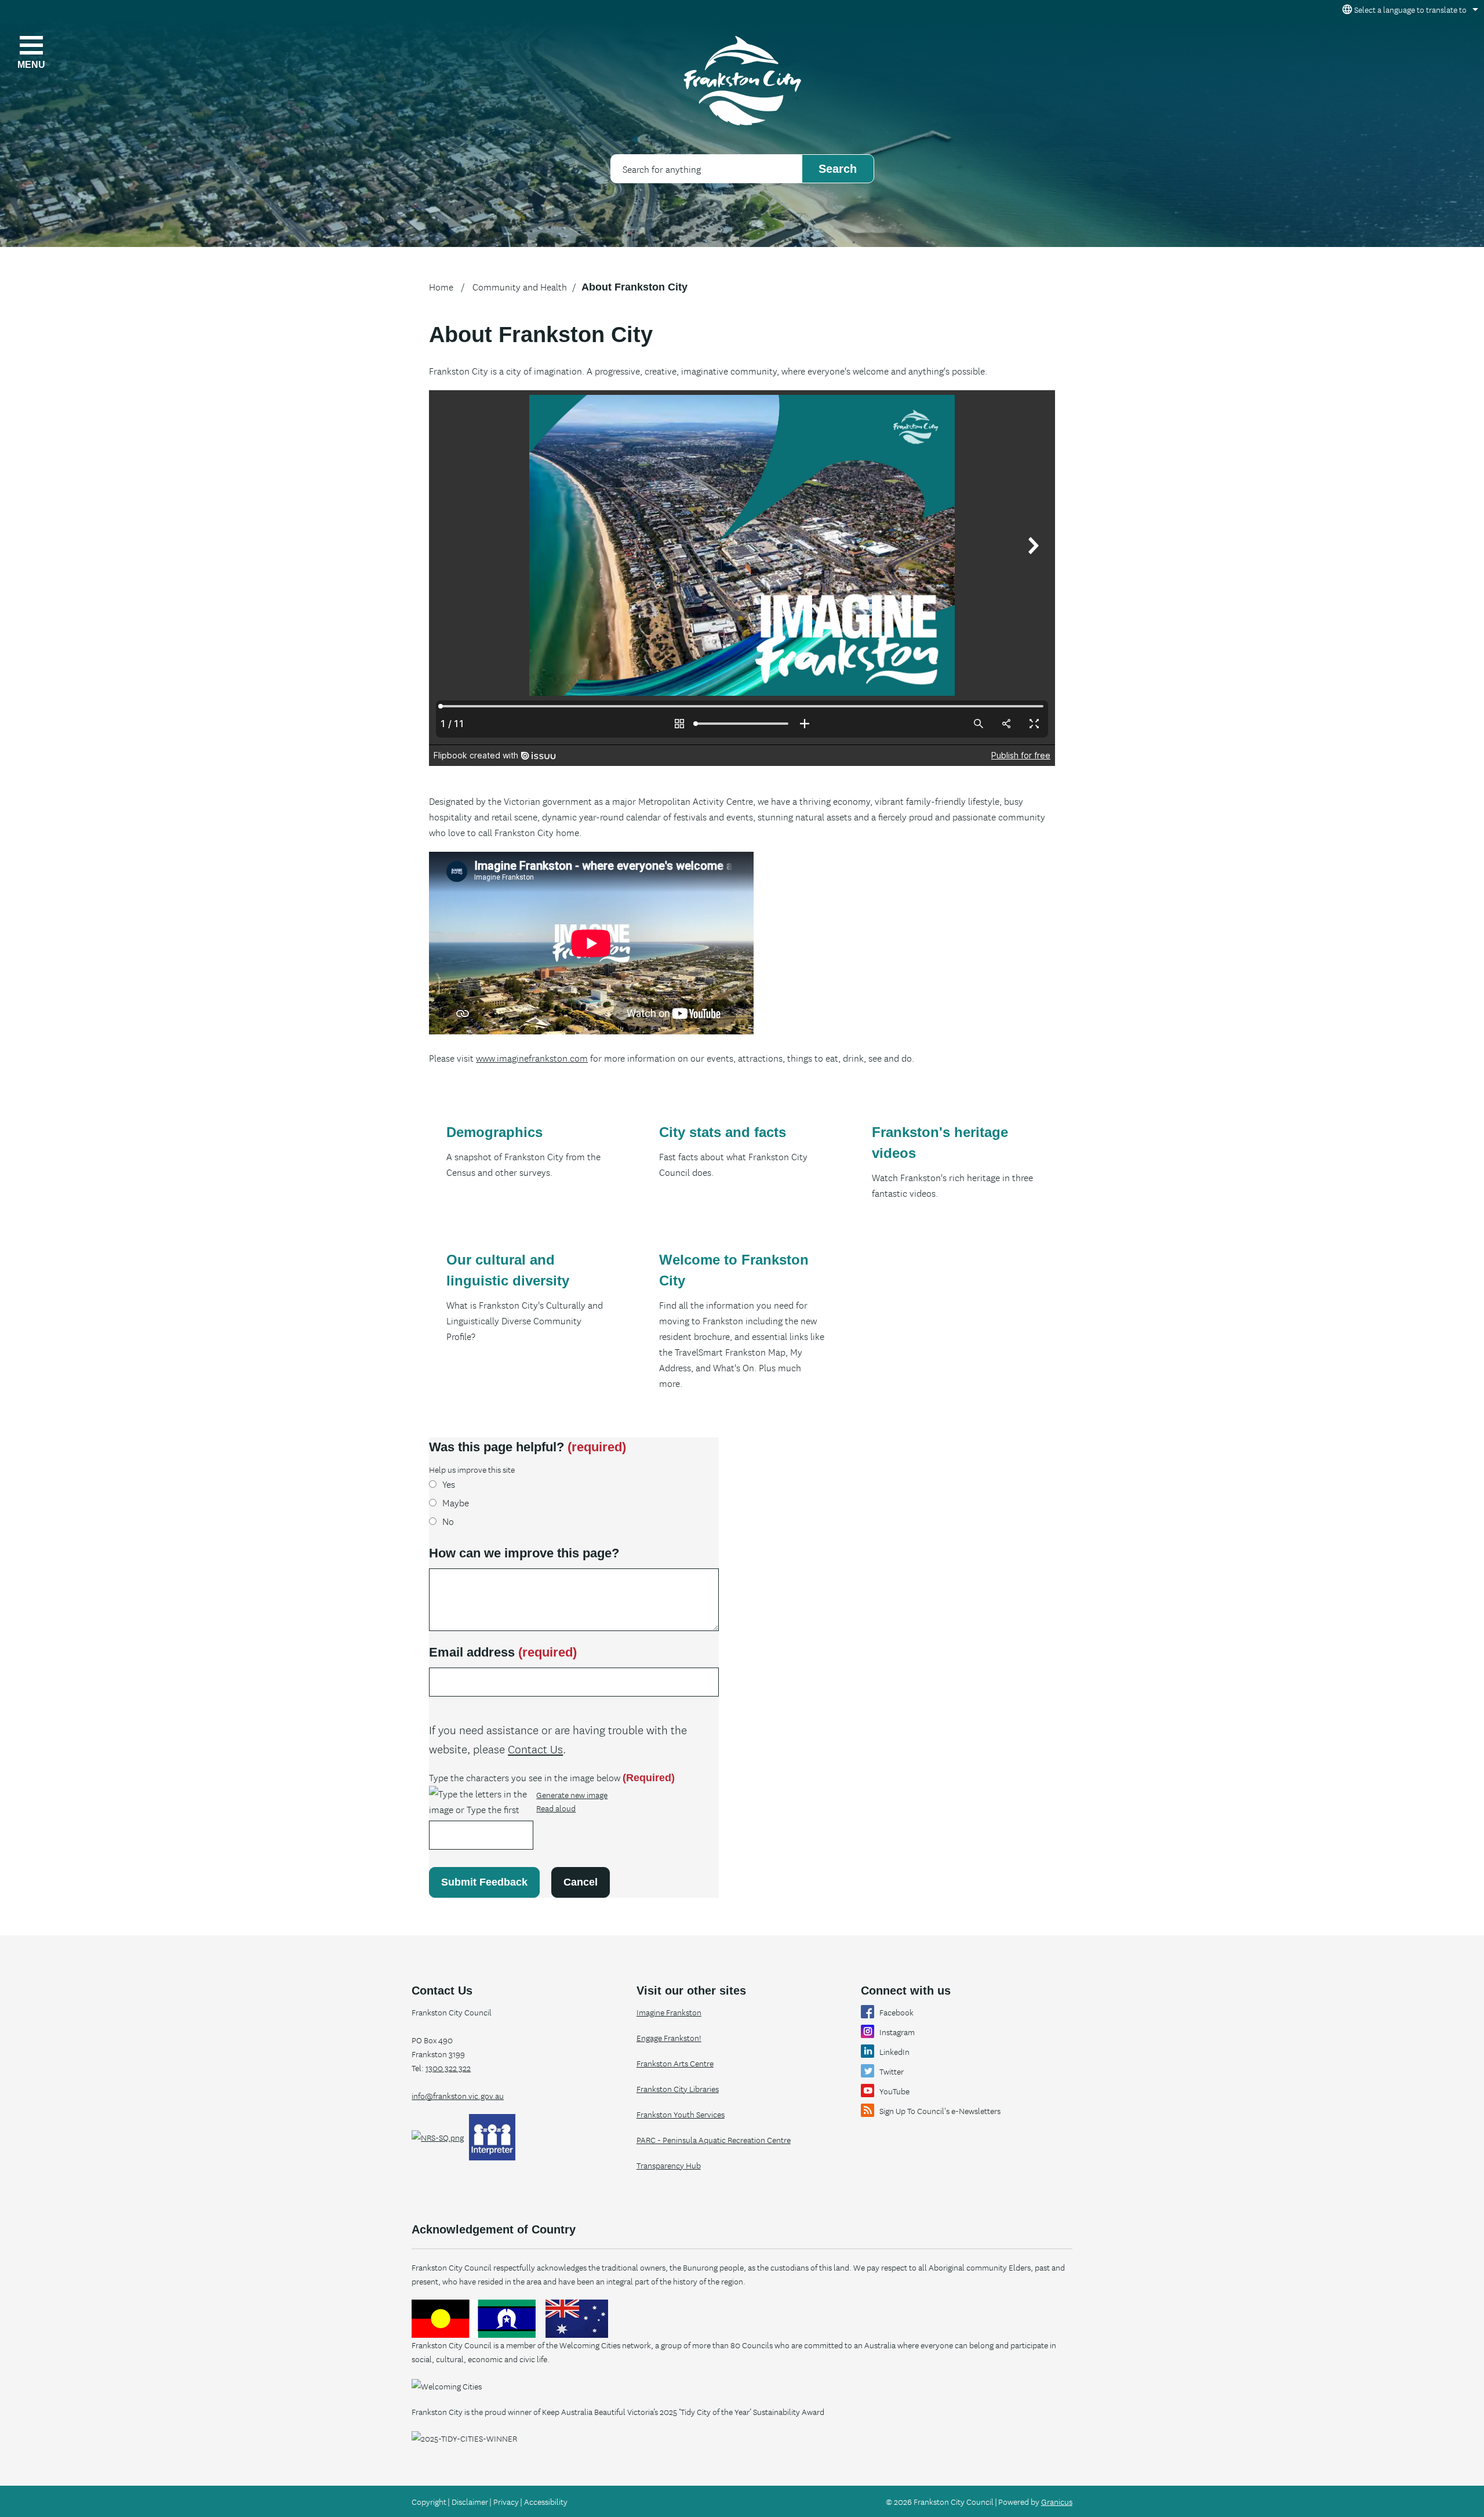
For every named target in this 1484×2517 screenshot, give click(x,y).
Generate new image (572, 1795)
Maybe (456, 1502)
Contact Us (535, 1748)
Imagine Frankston (669, 2012)
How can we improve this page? (524, 1553)
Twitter (892, 2071)
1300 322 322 (448, 2068)
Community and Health (520, 286)
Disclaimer (470, 2501)
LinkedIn (894, 2051)
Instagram (897, 2032)
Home (441, 286)
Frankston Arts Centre (675, 2063)
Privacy (506, 2501)
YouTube (894, 2091)
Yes (449, 1484)
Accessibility (546, 2501)
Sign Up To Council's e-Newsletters (940, 2111)
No (448, 1521)
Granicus (1057, 2501)
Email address (503, 1652)
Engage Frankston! (669, 2037)
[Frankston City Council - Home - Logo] (742, 81)
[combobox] (1408, 9)
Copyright (429, 2501)
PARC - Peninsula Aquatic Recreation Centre (714, 2140)
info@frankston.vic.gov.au (458, 2095)
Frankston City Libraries (678, 2089)
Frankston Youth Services (681, 2114)
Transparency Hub (669, 2165)
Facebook (896, 2012)
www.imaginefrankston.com (532, 1058)
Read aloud (556, 1808)
